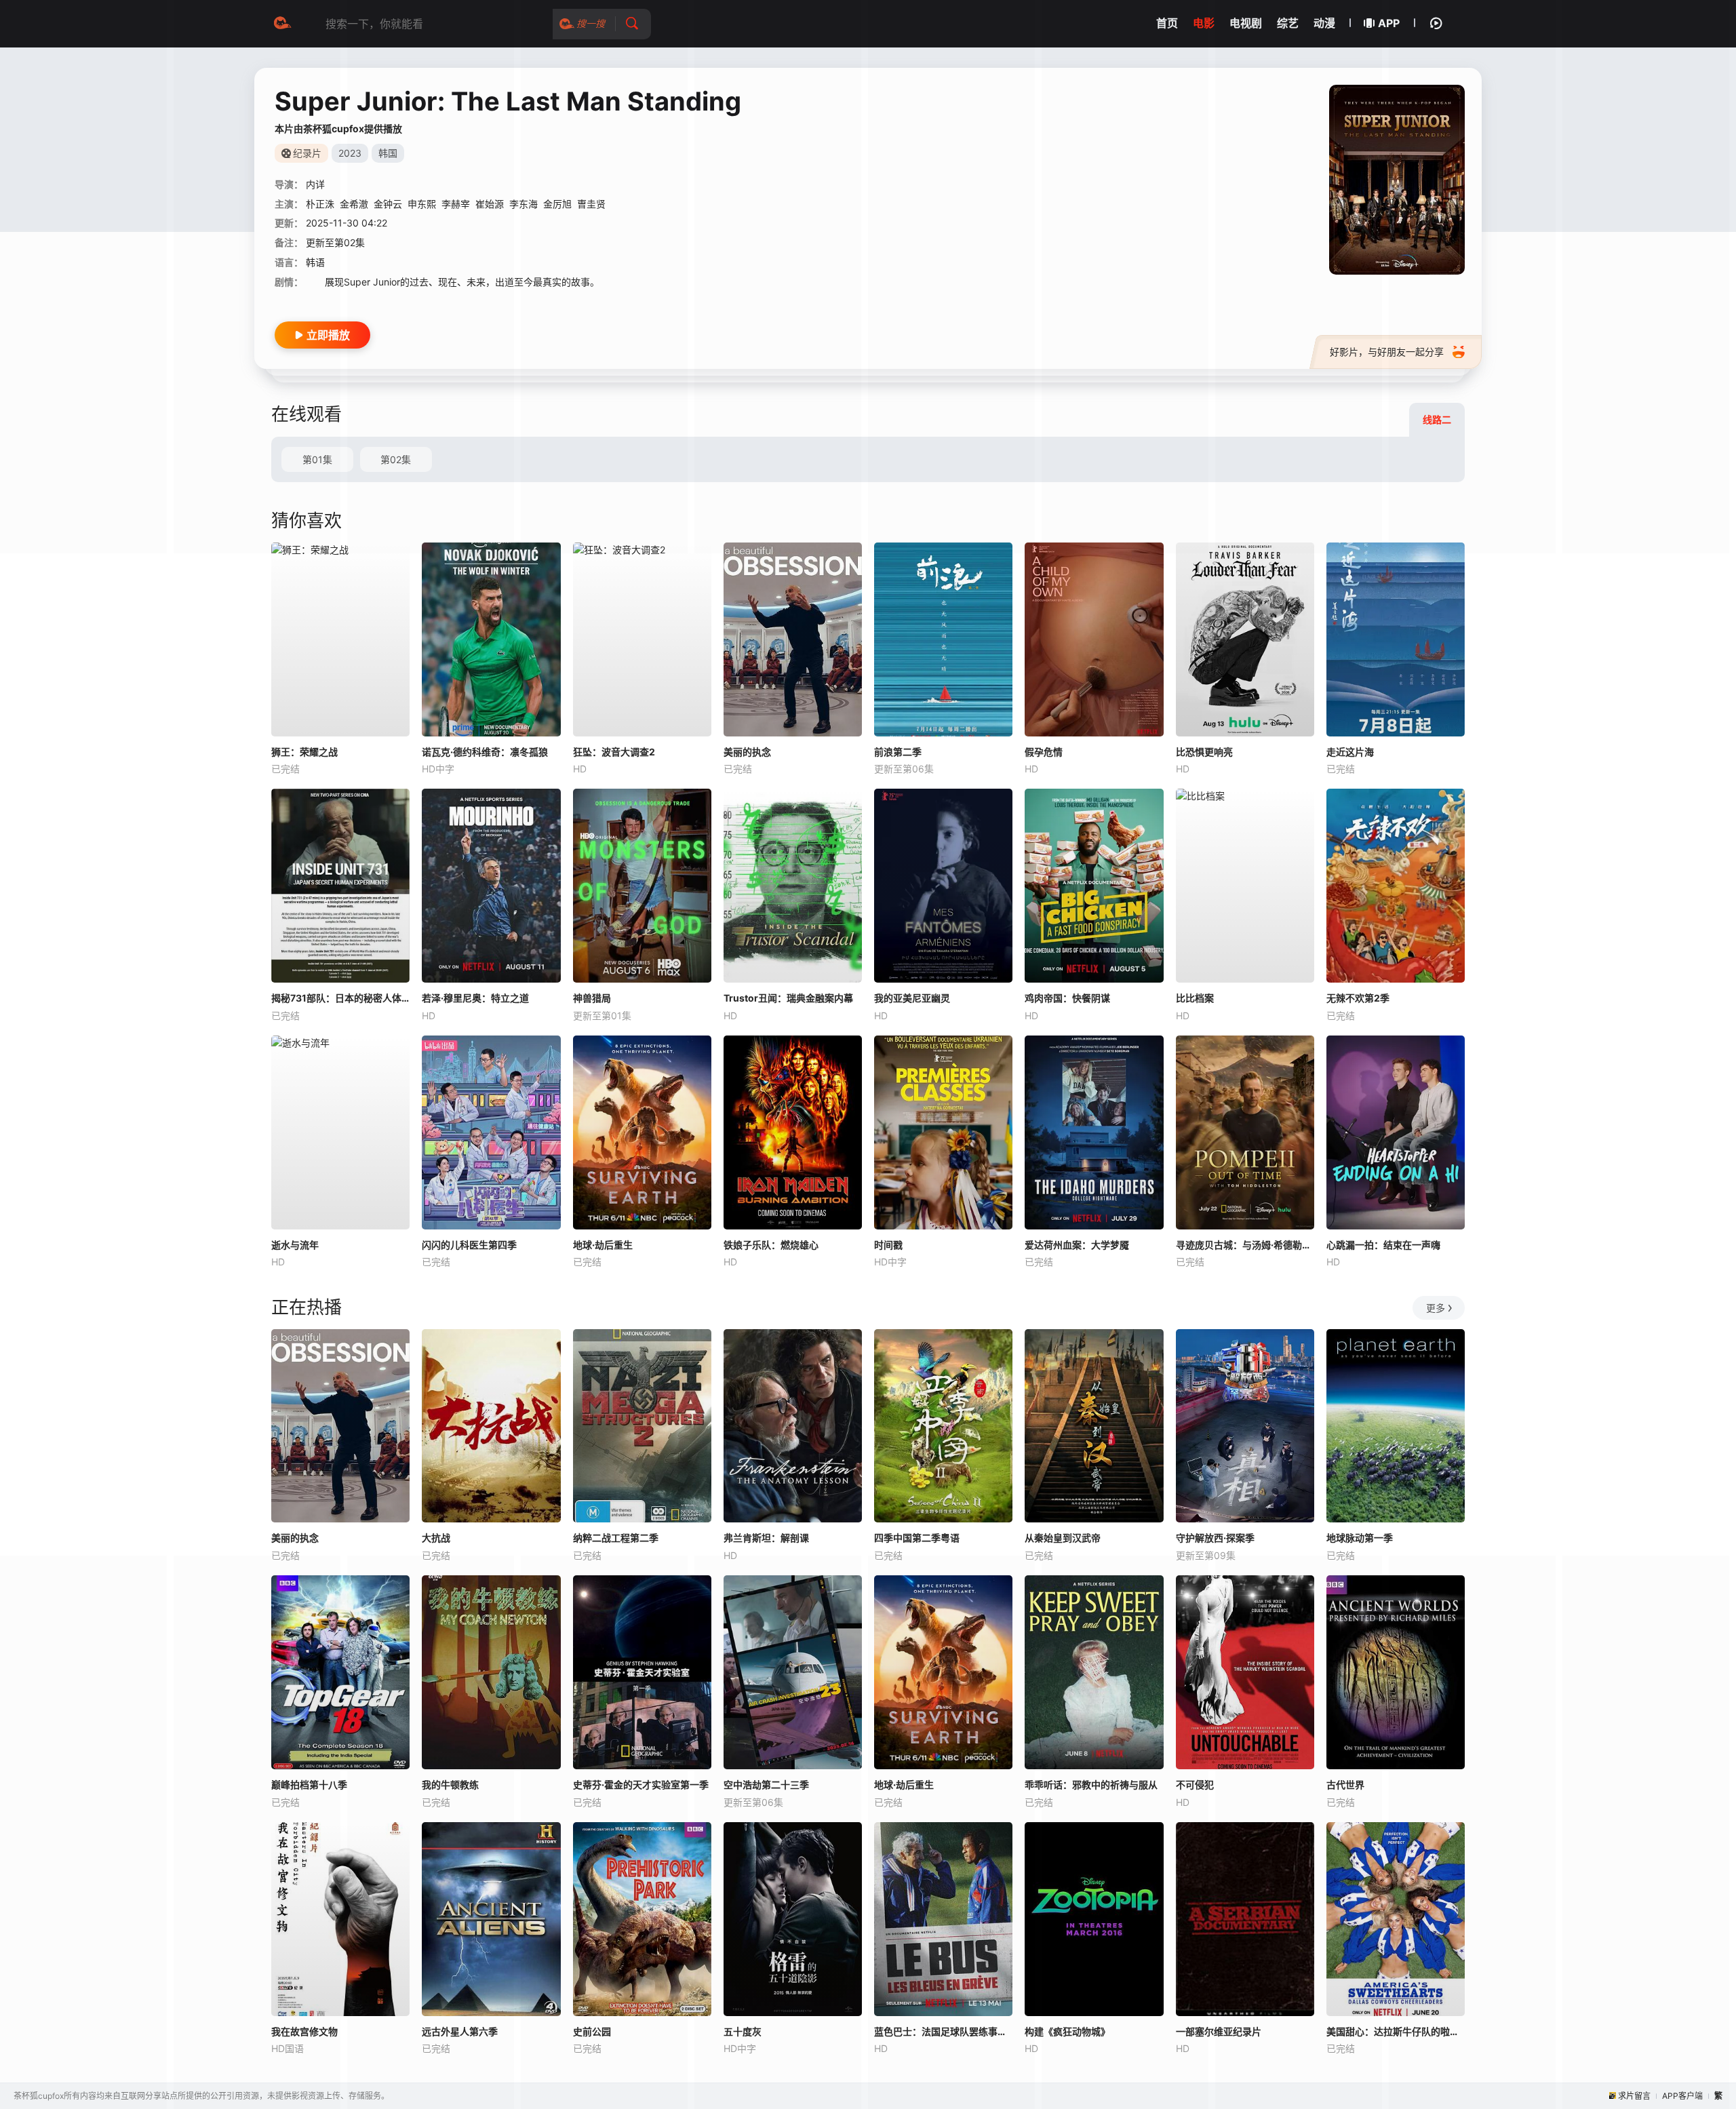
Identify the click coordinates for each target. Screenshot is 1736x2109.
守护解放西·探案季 (1215, 1538)
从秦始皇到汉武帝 (1063, 1538)
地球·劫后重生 (603, 1245)
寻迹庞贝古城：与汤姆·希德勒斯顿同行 (1245, 1245)
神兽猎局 (592, 998)
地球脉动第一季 (1360, 1538)
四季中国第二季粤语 (917, 1538)
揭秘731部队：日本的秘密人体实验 (340, 998)
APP (1389, 23)
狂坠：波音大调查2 (614, 752)
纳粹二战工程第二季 (616, 1538)
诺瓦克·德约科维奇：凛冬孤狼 (485, 752)
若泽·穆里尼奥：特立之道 (475, 998)
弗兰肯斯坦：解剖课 (766, 1538)
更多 (1436, 1308)
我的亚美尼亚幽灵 (912, 998)
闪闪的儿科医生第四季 (469, 1245)
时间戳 (888, 1245)
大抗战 (436, 1538)
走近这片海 (1350, 752)
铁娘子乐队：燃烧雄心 (771, 1245)
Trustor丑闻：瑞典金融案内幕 (788, 998)
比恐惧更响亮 (1204, 752)
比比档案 (1195, 998)
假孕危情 (1044, 752)
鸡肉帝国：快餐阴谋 (1067, 998)
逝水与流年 (295, 1245)
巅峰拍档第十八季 (309, 1785)
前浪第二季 (898, 752)
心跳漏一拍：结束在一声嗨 (1383, 1245)
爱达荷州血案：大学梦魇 (1077, 1245)
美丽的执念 (747, 752)
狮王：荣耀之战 (304, 752)
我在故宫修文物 (304, 2031)
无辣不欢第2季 (1358, 998)
